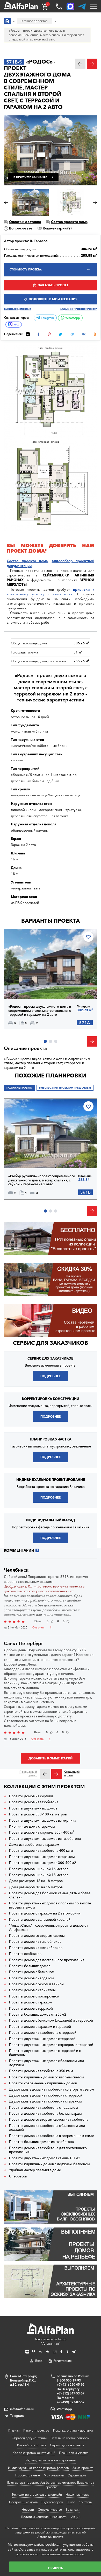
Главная (14, 2430)
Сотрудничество (50, 2509)
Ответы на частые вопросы (70, 2438)
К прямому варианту (30, 177)
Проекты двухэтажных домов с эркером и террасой (51, 2045)
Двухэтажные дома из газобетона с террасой (46, 2095)
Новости (28, 2509)
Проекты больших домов (30, 1966)
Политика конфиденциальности (44, 2517)
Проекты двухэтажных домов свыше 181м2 (45, 2158)
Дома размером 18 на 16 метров (36, 1887)
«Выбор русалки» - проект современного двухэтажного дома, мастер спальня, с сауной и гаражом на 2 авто (42, 1180)
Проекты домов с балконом (32, 1972)
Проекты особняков (25, 1954)
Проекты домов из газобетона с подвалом (44, 2108)
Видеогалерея (52, 2502)
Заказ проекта (83, 2468)
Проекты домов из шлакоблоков (36, 1948)
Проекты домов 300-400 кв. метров (38, 1814)
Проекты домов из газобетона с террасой (43, 2033)
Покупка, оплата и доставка (73, 2430)
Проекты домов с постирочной (34, 1996)
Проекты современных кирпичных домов (43, 2083)
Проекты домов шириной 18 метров (39, 1875)
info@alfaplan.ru (22, 2409)
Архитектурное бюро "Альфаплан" (51, 2341)
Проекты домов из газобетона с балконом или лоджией (47, 2128)
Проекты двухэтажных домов (33, 1808)
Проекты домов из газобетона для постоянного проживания (48, 2150)
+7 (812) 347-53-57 (71, 2393)
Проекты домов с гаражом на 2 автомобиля (45, 1913)
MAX (16, 325)
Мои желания (54, 2475)
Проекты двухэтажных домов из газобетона (45, 1839)
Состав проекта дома (69, 222)
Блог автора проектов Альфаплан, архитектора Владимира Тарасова (51, 2485)
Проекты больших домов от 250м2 (38, 2014)
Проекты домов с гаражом (31, 2002)
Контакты (85, 2502)
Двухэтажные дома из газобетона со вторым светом (52, 2089)
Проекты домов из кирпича (31, 1796)
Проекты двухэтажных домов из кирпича (43, 1820)
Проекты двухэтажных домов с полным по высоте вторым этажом (50, 1905)
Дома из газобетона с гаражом (34, 1845)
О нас (71, 2502)
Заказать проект (53, 285)
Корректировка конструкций (34, 2453)
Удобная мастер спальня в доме (35, 2170)
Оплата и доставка (25, 222)
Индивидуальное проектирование (51, 2460)
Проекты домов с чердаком (31, 1978)
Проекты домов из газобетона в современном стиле (52, 2136)
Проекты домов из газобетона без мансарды (45, 2114)
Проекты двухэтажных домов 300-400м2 (43, 1863)
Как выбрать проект (32, 2445)
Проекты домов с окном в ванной (36, 1984)
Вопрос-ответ (21, 228)
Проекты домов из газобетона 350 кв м (41, 2071)
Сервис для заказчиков (51, 1343)
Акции (76, 2517)
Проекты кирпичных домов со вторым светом (46, 2077)
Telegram (47, 318)
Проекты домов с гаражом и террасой (40, 2027)
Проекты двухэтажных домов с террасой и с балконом (45, 2053)
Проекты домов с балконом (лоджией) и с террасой (51, 2020)
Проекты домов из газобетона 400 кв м (41, 1851)
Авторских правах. (51, 2537)
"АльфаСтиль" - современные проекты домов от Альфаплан (49, 1928)
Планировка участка (74, 2453)
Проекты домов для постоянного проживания (47, 1960)
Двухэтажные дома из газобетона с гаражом (45, 2101)
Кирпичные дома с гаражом (32, 1826)
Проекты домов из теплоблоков (35, 1942)
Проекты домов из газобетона (34, 1802)
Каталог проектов (36, 2430)
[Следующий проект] (56, 1774)
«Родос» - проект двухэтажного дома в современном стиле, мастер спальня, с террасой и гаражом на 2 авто (40, 1011)
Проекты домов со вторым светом (37, 1936)
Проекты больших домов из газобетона (41, 2142)
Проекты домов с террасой (31, 2008)
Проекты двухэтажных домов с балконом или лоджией (46, 2063)
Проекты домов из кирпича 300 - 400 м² (42, 1832)
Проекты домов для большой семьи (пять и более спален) (50, 1895)
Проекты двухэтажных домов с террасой (42, 2039)
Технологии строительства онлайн (37, 2494)
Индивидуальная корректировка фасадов (38, 2468)
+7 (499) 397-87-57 (71, 2402)
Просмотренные (28, 2475)
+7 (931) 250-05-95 (71, 2384)
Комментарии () (57, 228)
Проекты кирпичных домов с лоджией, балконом (49, 2164)
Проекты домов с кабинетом (32, 1990)
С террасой (18, 2176)
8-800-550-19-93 (69, 2380)
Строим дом (77, 2475)
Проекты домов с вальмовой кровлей (40, 1920)
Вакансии (73, 2509)
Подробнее (27, 987)
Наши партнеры (78, 2494)
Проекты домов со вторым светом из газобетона (49, 2119)
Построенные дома (23, 2502)
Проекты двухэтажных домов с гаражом (42, 1857)
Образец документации (29, 2438)
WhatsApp (72, 318)
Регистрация (62, 2361)
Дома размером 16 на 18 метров (36, 1881)
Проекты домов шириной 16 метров (39, 1869)
